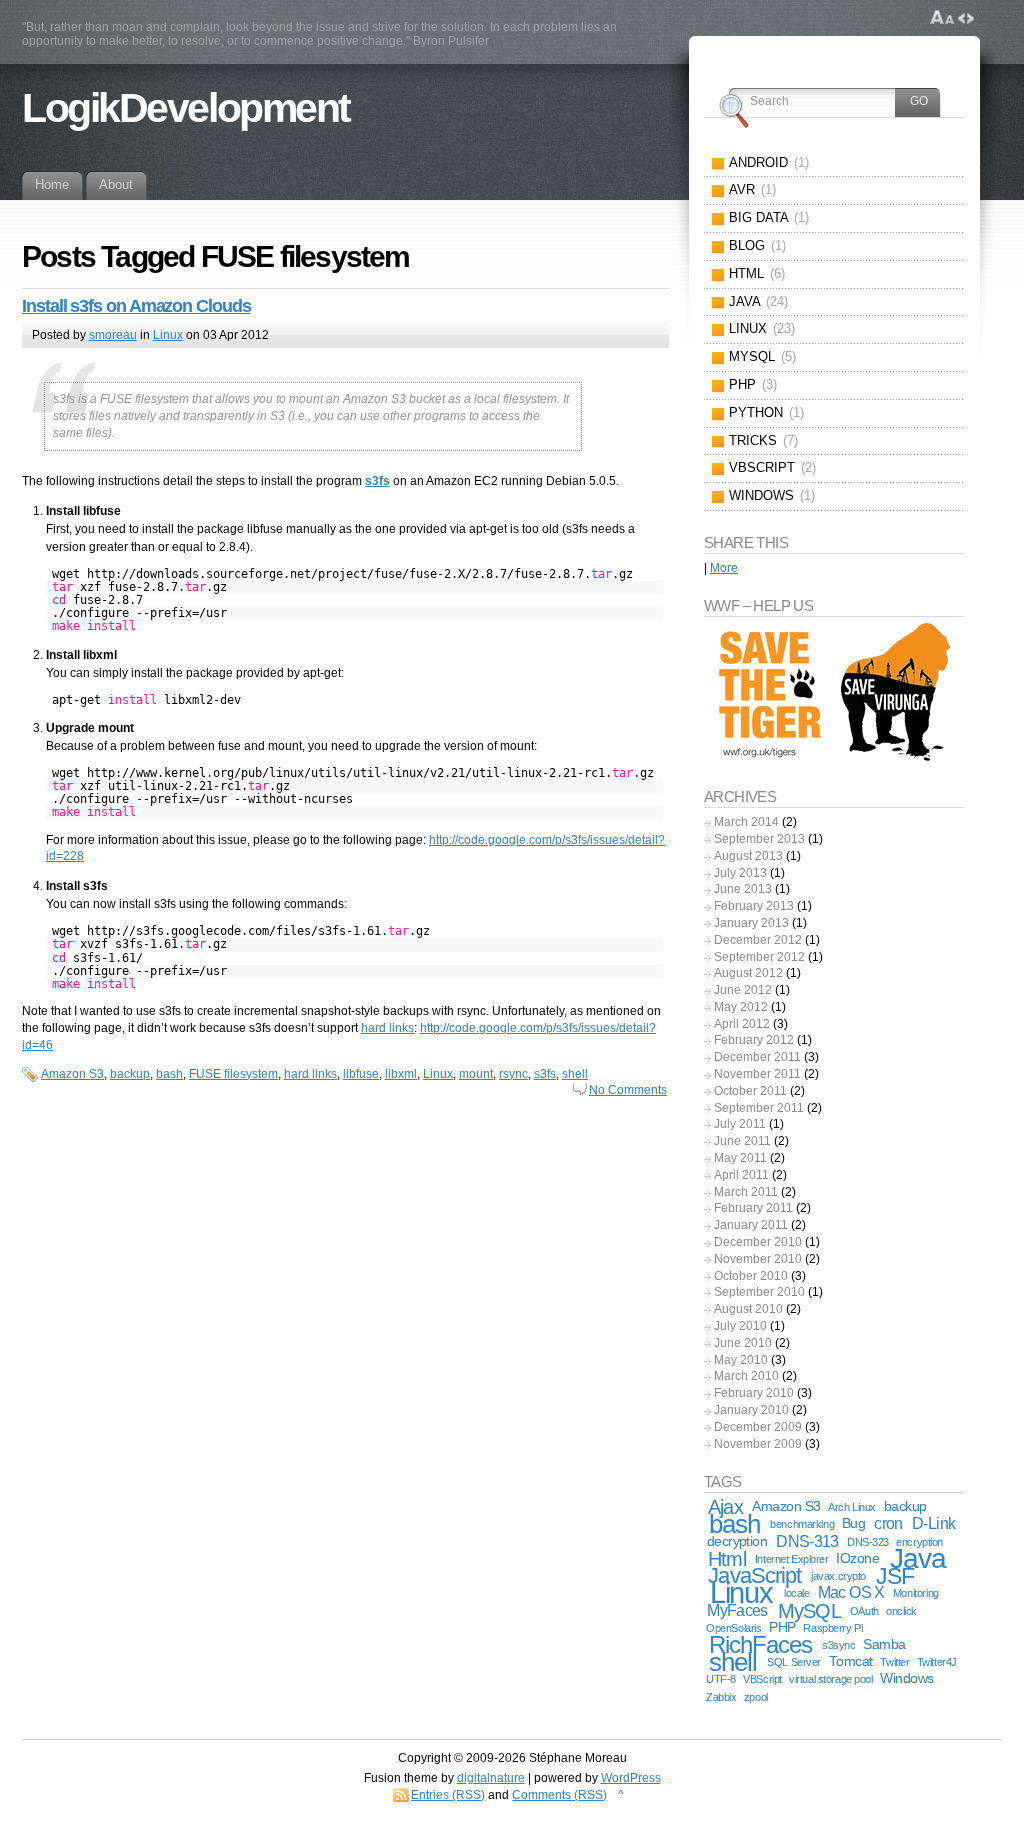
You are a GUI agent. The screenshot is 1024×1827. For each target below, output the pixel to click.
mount (476, 1074)
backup (130, 1074)
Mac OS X (851, 1592)
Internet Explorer (792, 1559)
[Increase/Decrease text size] (942, 18)
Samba (884, 1644)
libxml (401, 1074)
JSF (895, 1576)
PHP (782, 1627)
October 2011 (750, 1091)
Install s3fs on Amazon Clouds (136, 306)
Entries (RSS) (448, 1795)
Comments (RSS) (559, 1795)
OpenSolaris (733, 1628)
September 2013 (759, 839)
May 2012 (741, 1007)
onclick (901, 1611)
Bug (853, 1523)
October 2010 (751, 1276)
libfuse (361, 1074)
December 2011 (757, 1057)
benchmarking (802, 1524)
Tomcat (851, 1661)
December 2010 (758, 1242)
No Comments (628, 1090)
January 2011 (751, 1225)
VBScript (762, 1679)
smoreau (113, 335)
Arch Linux (852, 1507)
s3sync (838, 1645)
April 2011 (741, 1175)
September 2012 (759, 957)
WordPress (631, 1778)
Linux (168, 335)
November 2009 (758, 1444)
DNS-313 (807, 1541)
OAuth (864, 1611)
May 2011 (740, 1158)
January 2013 (751, 923)
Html (727, 1559)
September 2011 (759, 1108)
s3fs (545, 1074)
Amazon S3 (72, 1074)
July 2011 (740, 1124)
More (724, 568)
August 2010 (748, 1309)
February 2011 (753, 1208)
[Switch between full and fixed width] (966, 18)
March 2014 (746, 822)
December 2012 (758, 940)
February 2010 (754, 1393)
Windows (906, 1678)
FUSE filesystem (233, 1074)
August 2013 (748, 856)
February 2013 (754, 906)
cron (888, 1523)
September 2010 (759, 1292)
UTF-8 (721, 1679)
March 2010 (746, 1376)
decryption (737, 1541)
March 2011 (746, 1192)
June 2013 (743, 889)
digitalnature (491, 1778)
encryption (919, 1542)
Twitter (894, 1662)
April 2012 (742, 1024)
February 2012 (754, 1040)
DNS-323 (868, 1542)
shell (575, 1074)
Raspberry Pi (832, 1628)
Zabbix (721, 1697)
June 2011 (742, 1141)
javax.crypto (838, 1576)
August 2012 (748, 973)
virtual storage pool (830, 1679)
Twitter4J (937, 1662)
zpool (756, 1697)
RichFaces (760, 1644)
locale (796, 1593)
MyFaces (737, 1610)
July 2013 (740, 873)
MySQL (809, 1611)
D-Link (933, 1523)
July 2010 (740, 1326)
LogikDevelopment (186, 108)
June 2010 (743, 1343)
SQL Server (794, 1662)
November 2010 (758, 1259)
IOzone (857, 1558)
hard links (387, 1028)
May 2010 (741, 1360)
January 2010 (751, 1410)
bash (169, 1074)
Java (918, 1558)
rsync (513, 1074)
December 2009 (758, 1427)
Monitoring (916, 1593)
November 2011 (757, 1074)
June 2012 (743, 990)
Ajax (725, 1507)
